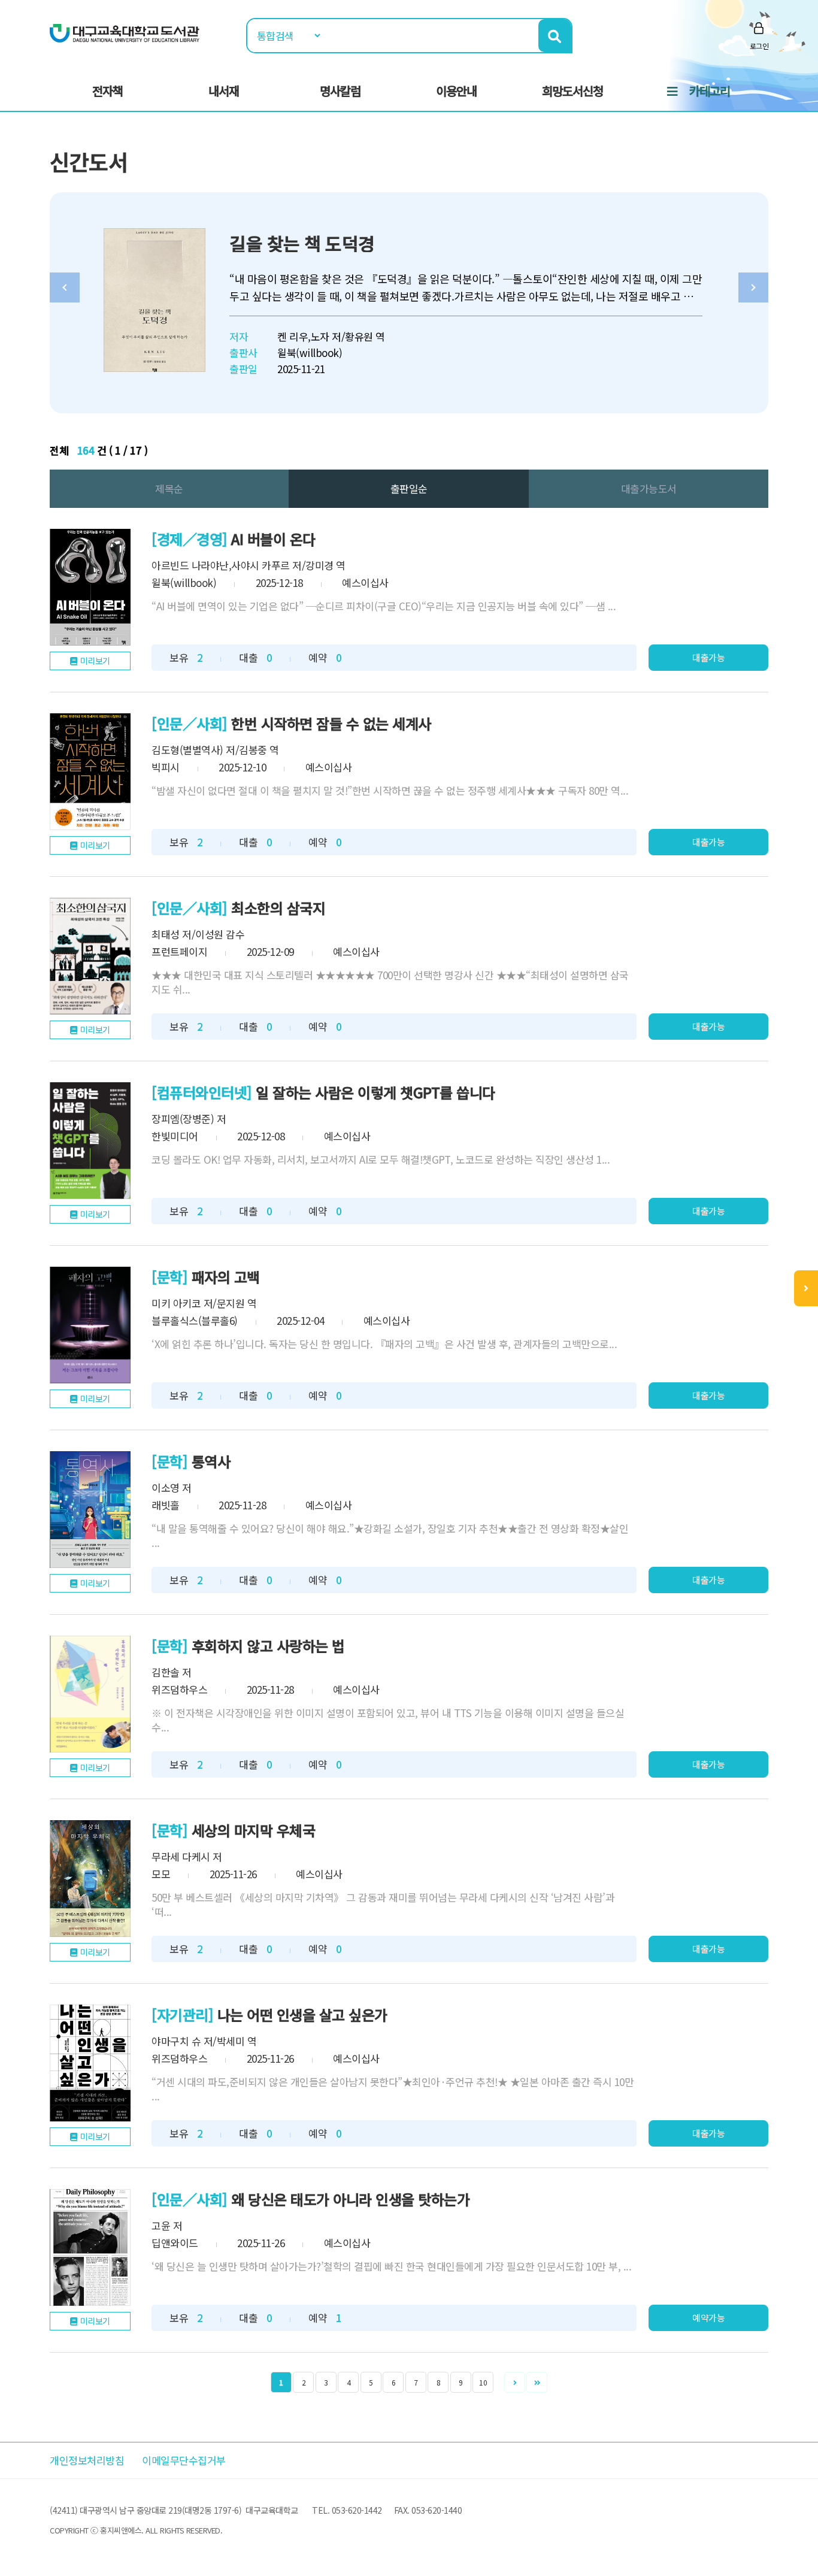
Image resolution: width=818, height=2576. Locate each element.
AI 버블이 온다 (273, 539)
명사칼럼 (340, 91)
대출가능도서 (649, 488)
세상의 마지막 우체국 (254, 1830)
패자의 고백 (226, 1277)
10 (483, 2382)
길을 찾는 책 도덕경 (302, 243)
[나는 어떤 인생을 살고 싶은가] (90, 2063)
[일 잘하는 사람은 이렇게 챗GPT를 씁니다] (90, 1141)
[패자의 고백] (90, 1325)
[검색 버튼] (555, 36)
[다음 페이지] (515, 2382)
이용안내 (456, 91)
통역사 (211, 1461)
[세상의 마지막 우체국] (90, 1879)
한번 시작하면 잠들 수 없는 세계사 (331, 723)
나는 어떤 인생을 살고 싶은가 (302, 2015)
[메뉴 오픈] (806, 1288)
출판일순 (409, 488)
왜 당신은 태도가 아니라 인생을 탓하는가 (350, 2199)
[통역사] (90, 1510)
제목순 (169, 488)
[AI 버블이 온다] (90, 587)
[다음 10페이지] (537, 2382)
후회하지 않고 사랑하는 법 (268, 1646)
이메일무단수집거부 (184, 2460)
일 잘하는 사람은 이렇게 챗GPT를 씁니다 (375, 1092)
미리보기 (95, 661)
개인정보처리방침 (87, 2460)
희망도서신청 (572, 91)
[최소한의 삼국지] (90, 956)
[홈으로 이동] (125, 32)
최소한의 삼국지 (278, 908)
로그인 (759, 46)
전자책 (107, 91)
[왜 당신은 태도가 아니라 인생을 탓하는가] (90, 2247)
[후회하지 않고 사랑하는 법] (90, 1694)
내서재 (224, 91)
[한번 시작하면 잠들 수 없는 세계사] (90, 772)
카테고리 (710, 91)
